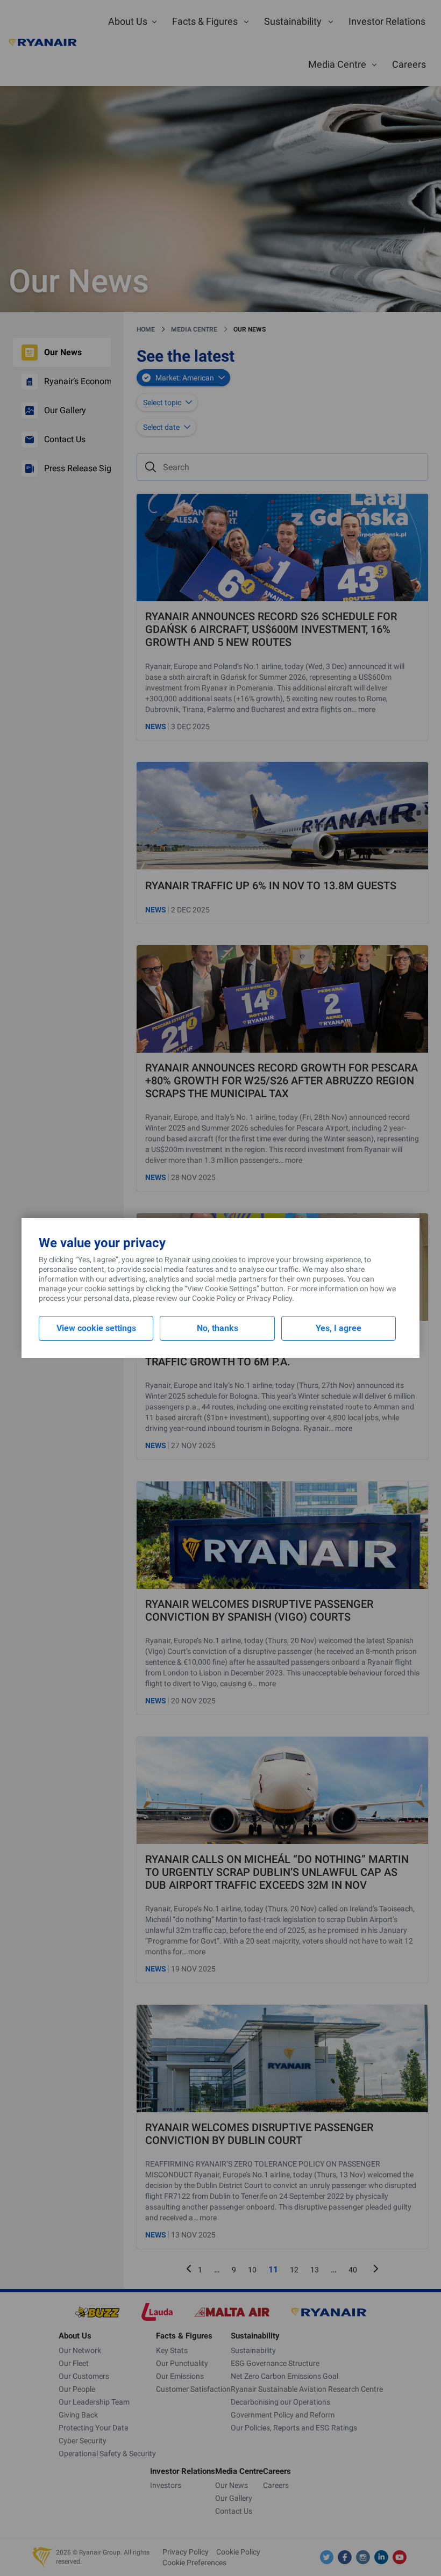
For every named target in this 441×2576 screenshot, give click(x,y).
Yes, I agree (339, 1328)
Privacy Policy (269, 1298)
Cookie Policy (214, 1298)
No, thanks (218, 1328)
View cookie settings (96, 1328)
